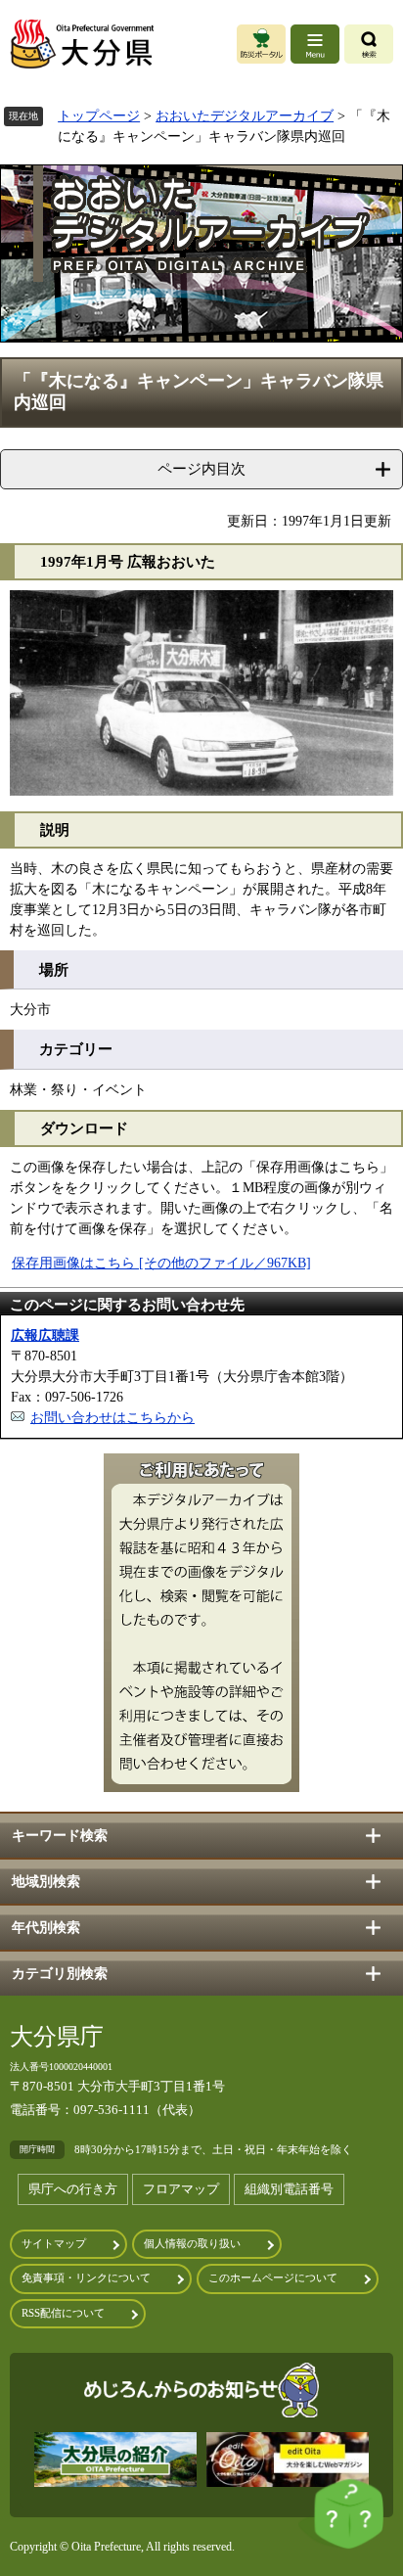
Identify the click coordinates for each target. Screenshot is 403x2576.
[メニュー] (315, 44)
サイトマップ (54, 2244)
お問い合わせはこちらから (112, 1418)
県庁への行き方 (73, 2189)
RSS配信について (63, 2313)
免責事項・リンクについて (86, 2278)
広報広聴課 (45, 1335)
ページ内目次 (201, 468)
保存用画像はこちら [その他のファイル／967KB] (161, 1263)
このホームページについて (273, 2278)
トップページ (99, 116)
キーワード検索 (60, 1836)
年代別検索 (46, 1928)
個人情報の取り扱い (192, 2244)
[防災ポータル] (261, 44)
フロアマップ (181, 2189)
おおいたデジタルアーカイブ (245, 116)
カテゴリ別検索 (60, 1974)
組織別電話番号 (289, 2189)
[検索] (369, 44)
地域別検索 (46, 1882)
